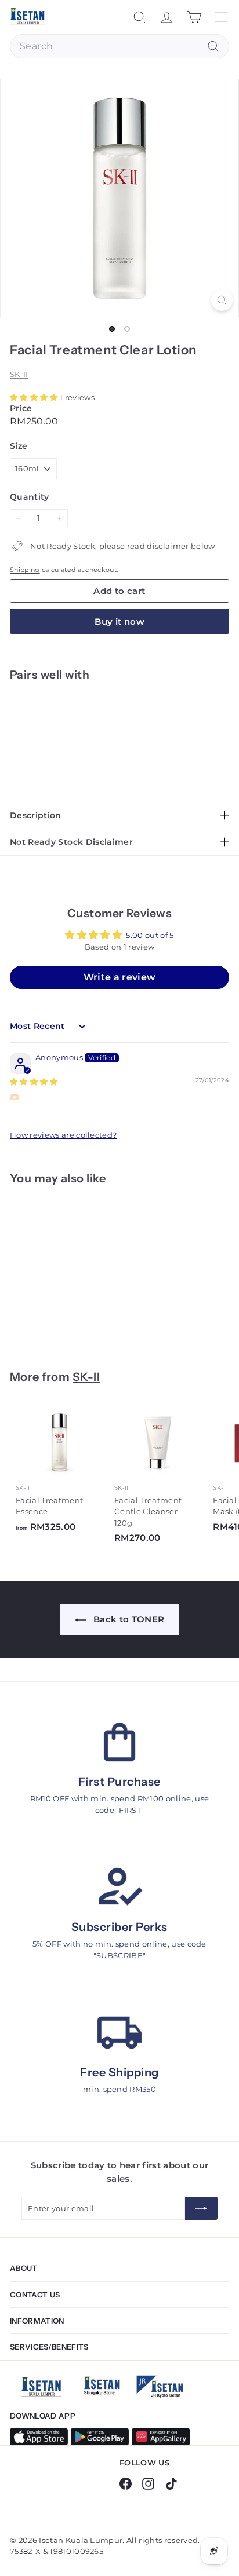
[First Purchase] (119, 1742)
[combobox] (119, 46)
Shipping (25, 570)
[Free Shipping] (119, 2033)
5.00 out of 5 (150, 935)
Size (19, 446)
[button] (35, 397)
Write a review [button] (120, 977)
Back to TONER (128, 1619)
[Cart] (194, 17)
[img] (34, 1082)
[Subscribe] (201, 2208)
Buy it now (119, 622)
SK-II (19, 374)
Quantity (30, 497)
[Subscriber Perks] (119, 1888)
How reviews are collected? (63, 1135)
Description (36, 815)
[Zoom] (222, 300)
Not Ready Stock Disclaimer (71, 842)
